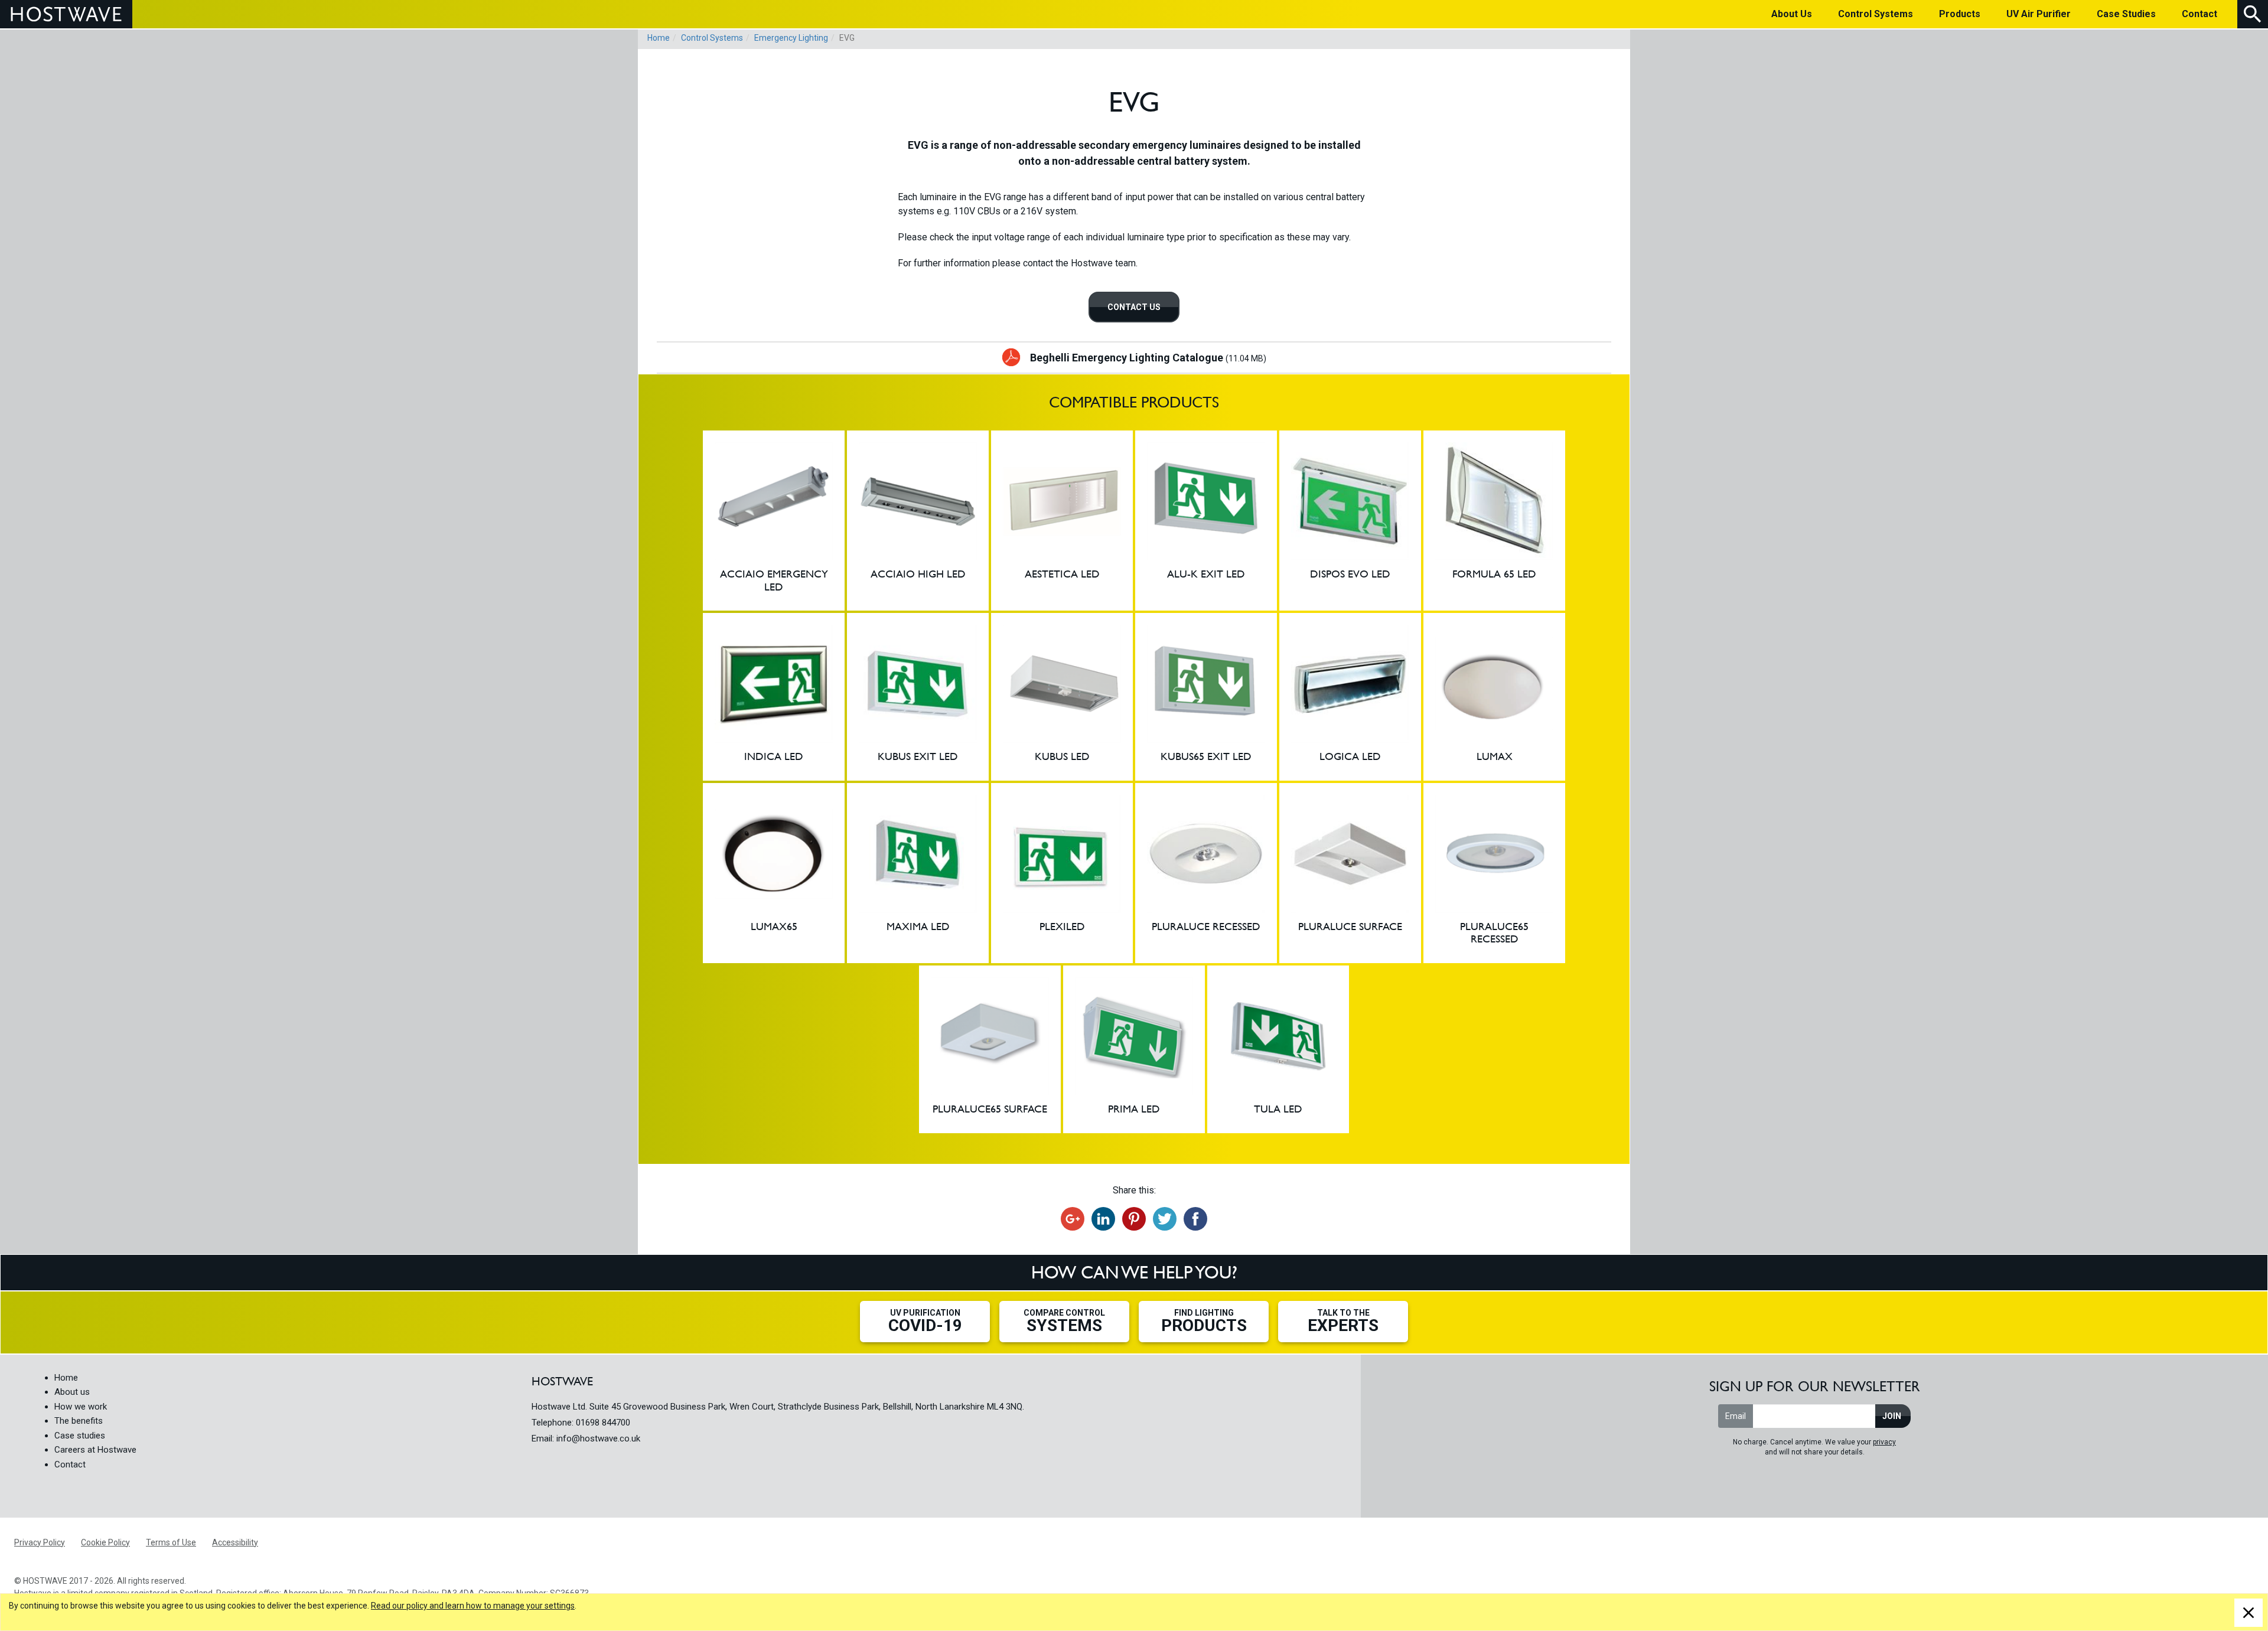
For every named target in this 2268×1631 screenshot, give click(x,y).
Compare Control (1064, 1322)
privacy (1884, 1442)
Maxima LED (918, 873)
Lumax (1494, 697)
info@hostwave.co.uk (598, 1438)
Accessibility (235, 1542)
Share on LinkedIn (1103, 1219)
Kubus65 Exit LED (1206, 697)
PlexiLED (1062, 873)
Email (1736, 1416)
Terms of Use (171, 1542)
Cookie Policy (105, 1542)
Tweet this (1165, 1219)
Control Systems (712, 38)
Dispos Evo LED (1350, 521)
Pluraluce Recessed (1206, 873)
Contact (70, 1464)
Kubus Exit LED (918, 697)
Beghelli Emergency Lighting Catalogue (1148, 358)
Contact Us (1134, 307)
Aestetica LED (1062, 521)
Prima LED (1134, 1049)
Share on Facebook (1195, 1219)
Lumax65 (774, 873)
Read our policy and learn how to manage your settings (473, 1606)
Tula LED (1278, 1049)
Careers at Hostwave (95, 1450)
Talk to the (1343, 1322)
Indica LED (774, 697)
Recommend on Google (1073, 1219)
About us (72, 1392)
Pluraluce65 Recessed (1494, 873)
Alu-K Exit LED (1206, 521)
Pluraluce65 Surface (990, 1049)
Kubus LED (1062, 697)
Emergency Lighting (791, 38)
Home (659, 38)
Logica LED (1350, 697)
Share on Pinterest (1134, 1219)
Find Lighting (1204, 1322)
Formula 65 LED (1494, 521)
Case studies (80, 1436)
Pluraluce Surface (1350, 873)
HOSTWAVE (66, 14)
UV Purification (925, 1322)
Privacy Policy (40, 1542)
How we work (81, 1407)
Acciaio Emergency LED (774, 521)
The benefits (79, 1421)
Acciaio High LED (918, 521)
